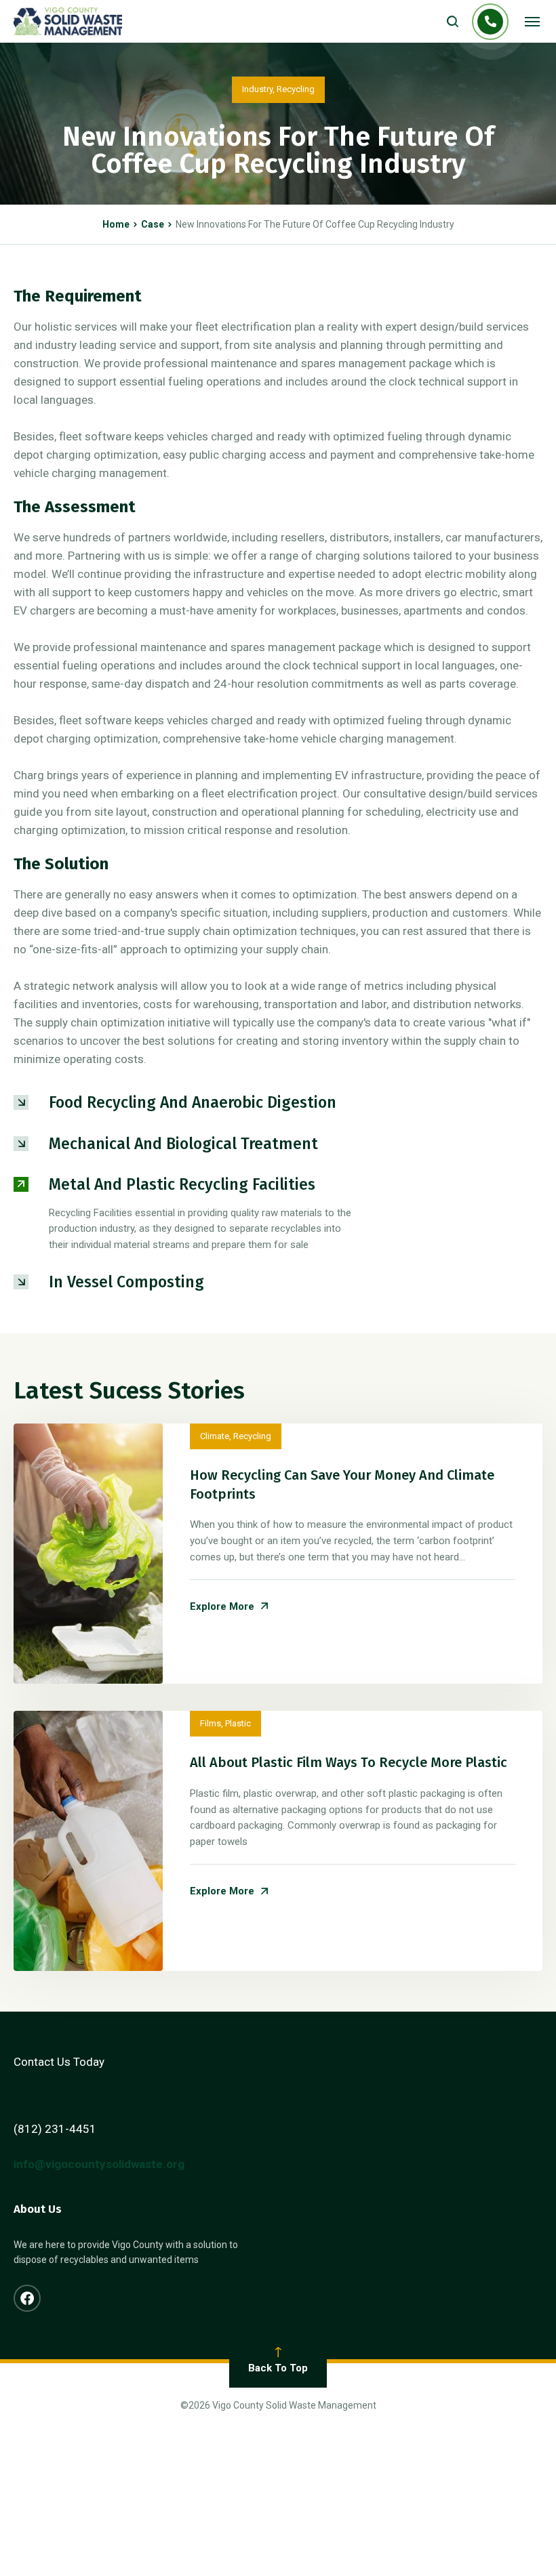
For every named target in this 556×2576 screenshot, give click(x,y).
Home (116, 224)
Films (211, 1723)
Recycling (296, 89)
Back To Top (278, 2368)
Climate (215, 1436)
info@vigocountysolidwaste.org (99, 2164)
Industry (257, 89)
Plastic (238, 1723)
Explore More (222, 1607)
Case (153, 224)
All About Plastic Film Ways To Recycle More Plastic (349, 1762)
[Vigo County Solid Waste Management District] (68, 21)
